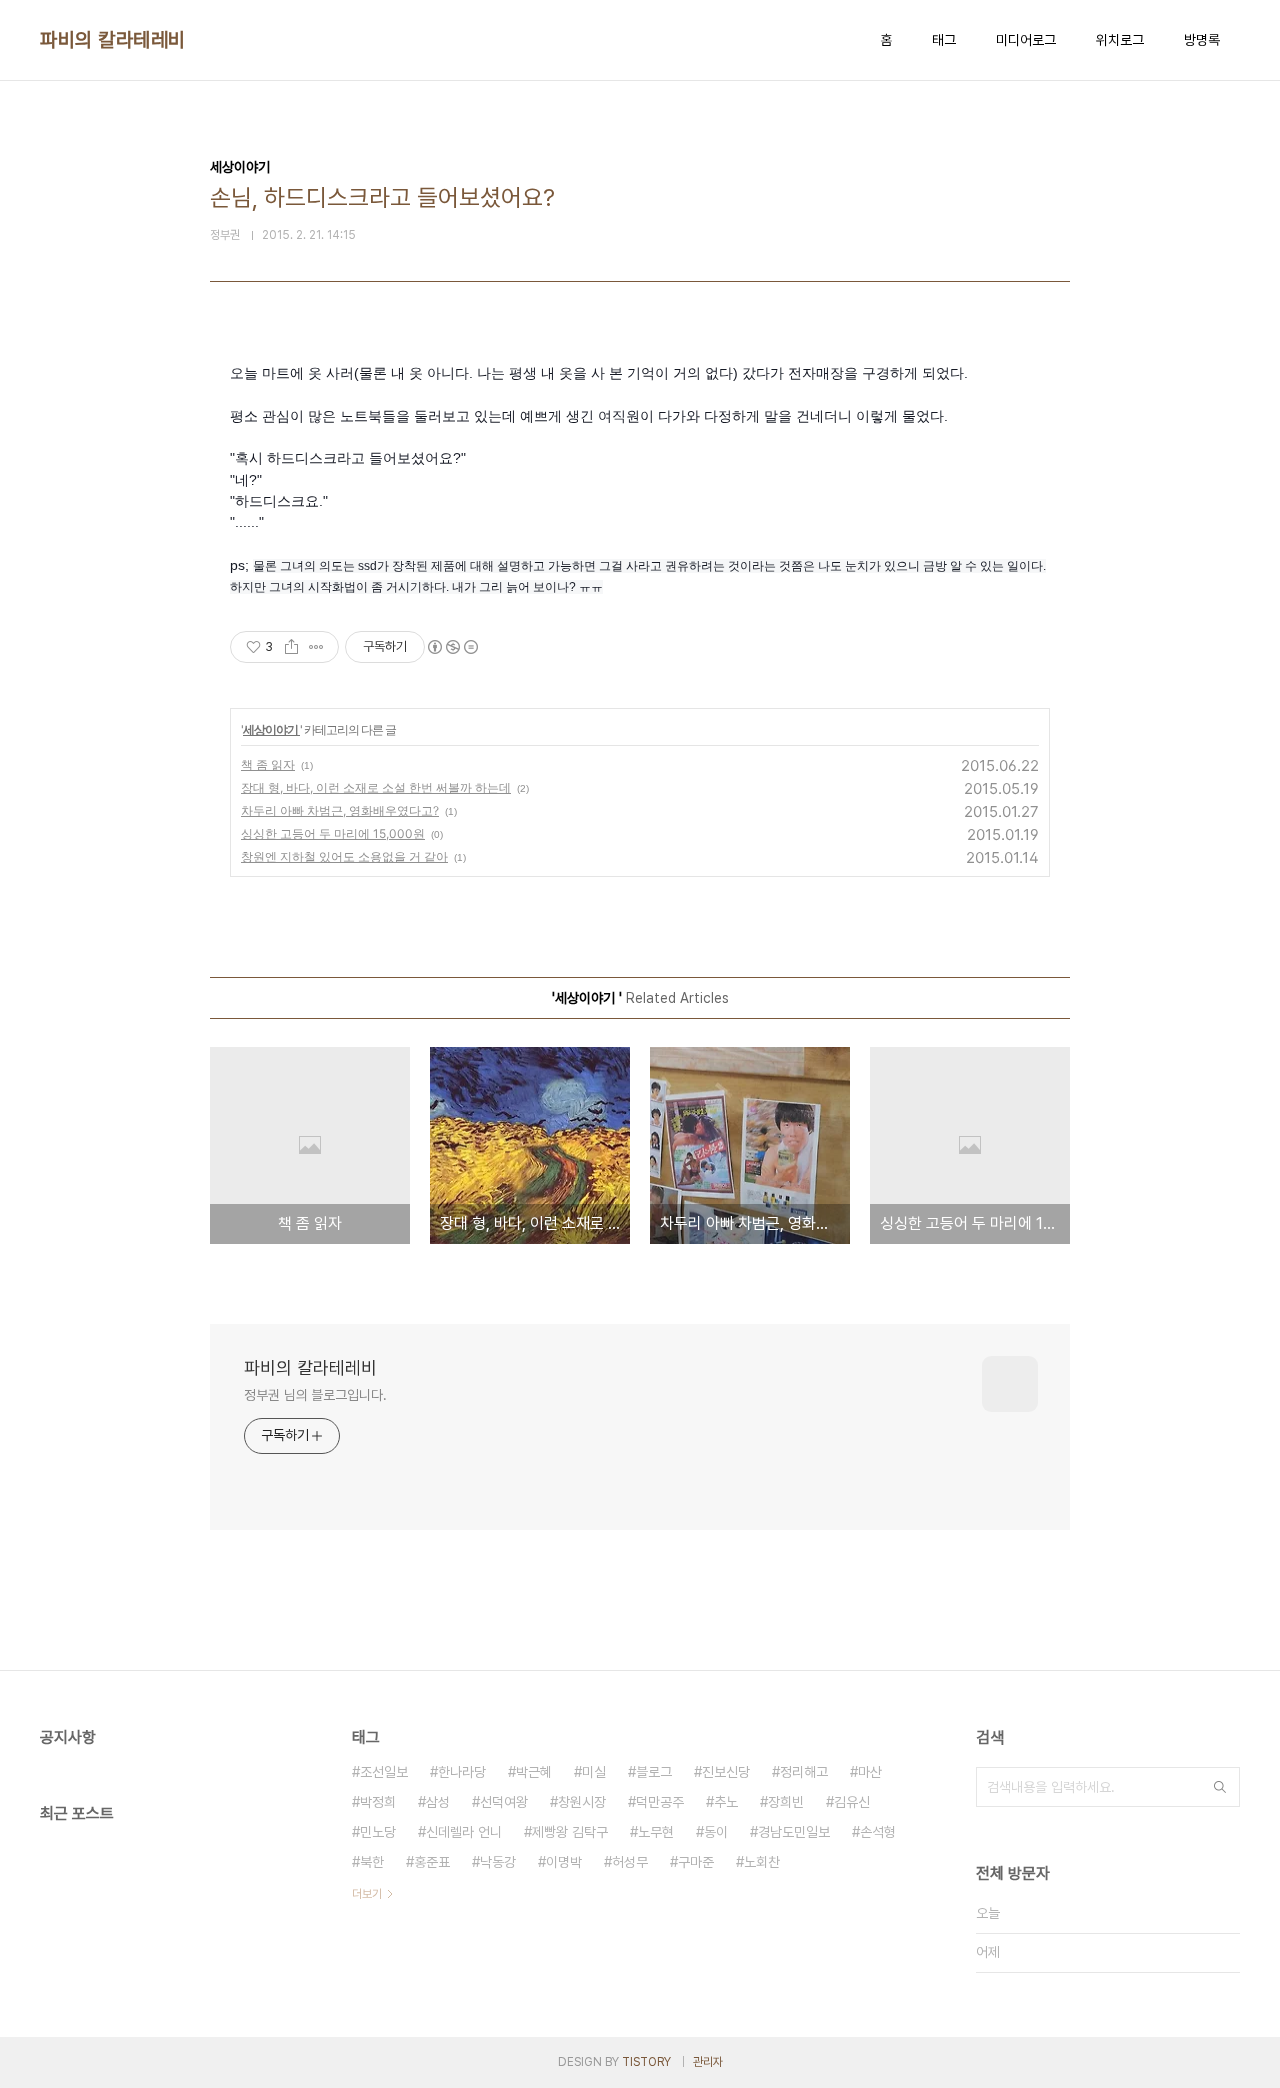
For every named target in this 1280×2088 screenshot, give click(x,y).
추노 (726, 1802)
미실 (594, 1772)
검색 (1220, 1787)
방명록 (1202, 40)
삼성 (438, 1802)
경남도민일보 (794, 1832)
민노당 (378, 1832)
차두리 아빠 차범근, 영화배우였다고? (340, 810)
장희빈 (786, 1802)
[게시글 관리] (316, 647)
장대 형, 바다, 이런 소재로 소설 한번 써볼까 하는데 (376, 787)
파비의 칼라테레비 (113, 40)
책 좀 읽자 (268, 764)
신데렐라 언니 (464, 1832)
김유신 (852, 1802)
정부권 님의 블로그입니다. (315, 1395)
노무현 (656, 1832)
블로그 (654, 1772)
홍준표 (432, 1862)
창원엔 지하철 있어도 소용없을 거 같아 (344, 856)
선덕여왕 (504, 1802)
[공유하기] (291, 647)
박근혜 (534, 1772)
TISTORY (646, 2062)
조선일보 (384, 1772)
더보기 (367, 1894)
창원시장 (582, 1802)
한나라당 (462, 1772)
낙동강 (498, 1862)
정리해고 (804, 1772)
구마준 (696, 1862)
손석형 (878, 1832)
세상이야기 (271, 729)
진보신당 (726, 1772)
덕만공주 (660, 1802)
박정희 (378, 1802)
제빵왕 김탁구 (570, 1832)
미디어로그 (1026, 40)
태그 (944, 40)
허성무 (630, 1862)
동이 (716, 1832)
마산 (870, 1772)
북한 (372, 1862)
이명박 (564, 1862)
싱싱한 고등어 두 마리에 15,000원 (333, 833)
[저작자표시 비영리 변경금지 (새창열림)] (452, 647)
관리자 (708, 2062)
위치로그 (1120, 40)
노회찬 (762, 1862)
